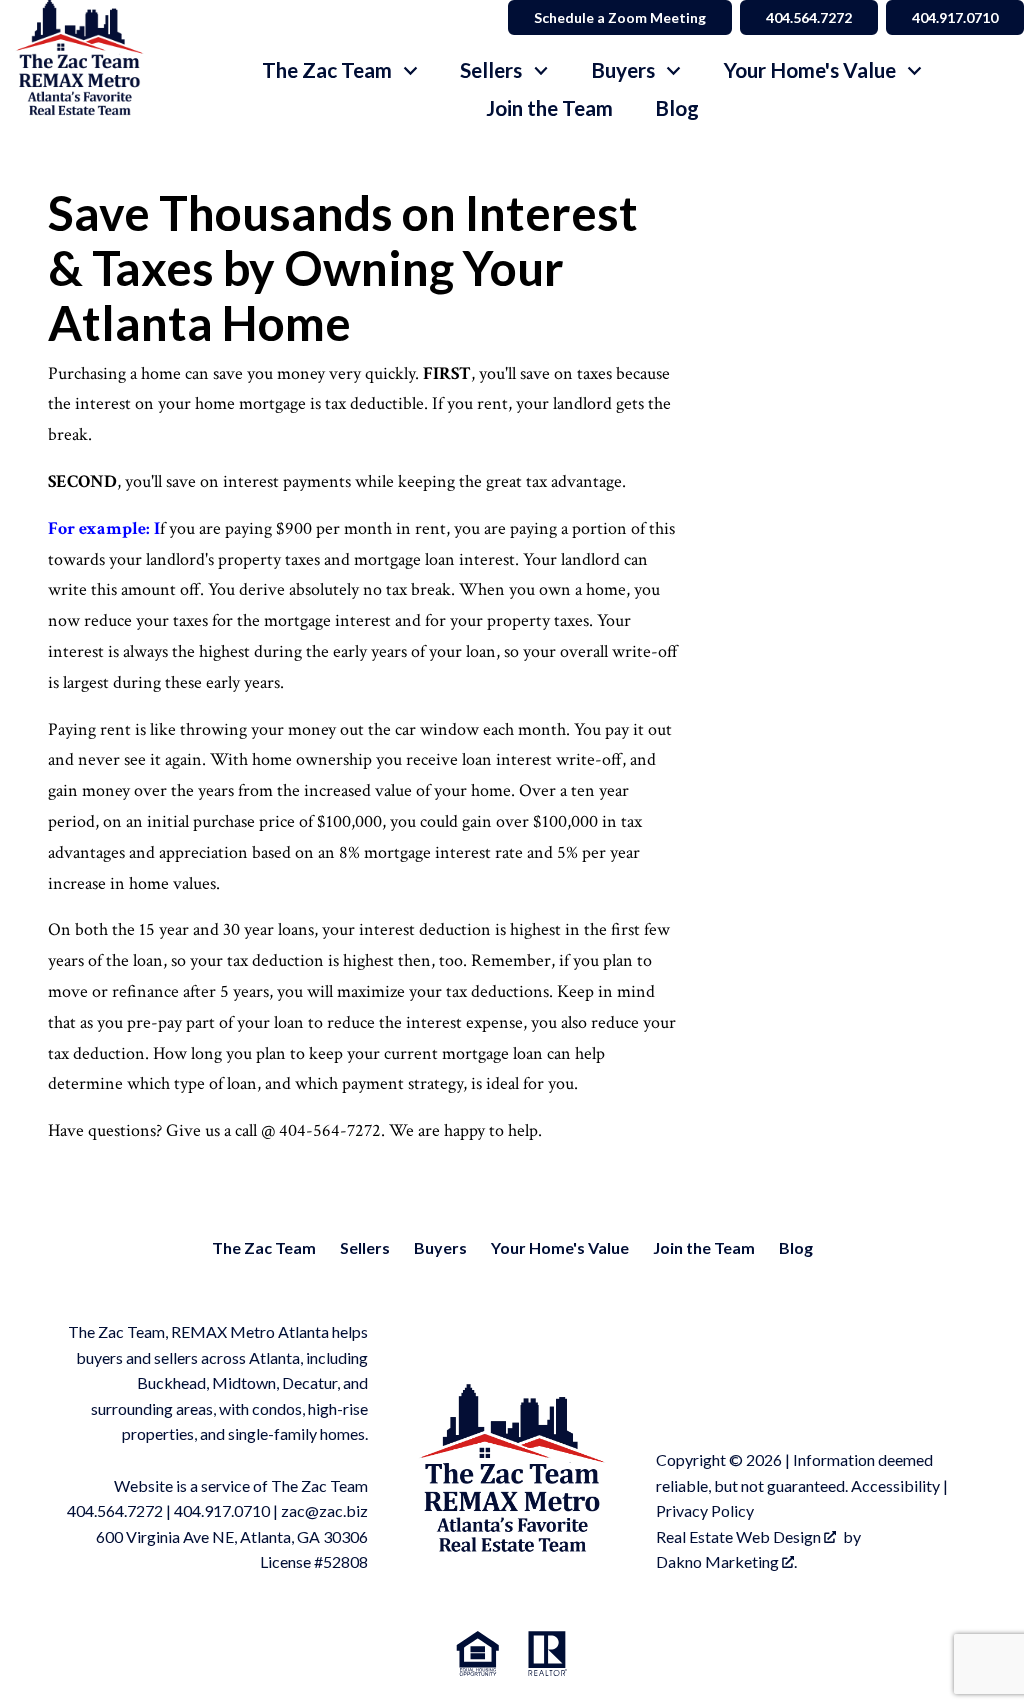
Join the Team (549, 108)
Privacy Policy (705, 1510)
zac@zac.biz (324, 1510)
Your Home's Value (560, 1247)
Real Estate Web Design (740, 1536)
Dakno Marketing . (726, 1561)
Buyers (440, 1247)
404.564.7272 (809, 17)
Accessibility (895, 1485)
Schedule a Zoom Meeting (620, 17)
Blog (677, 108)
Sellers (365, 1247)
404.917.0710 (955, 17)
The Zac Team (264, 1247)
